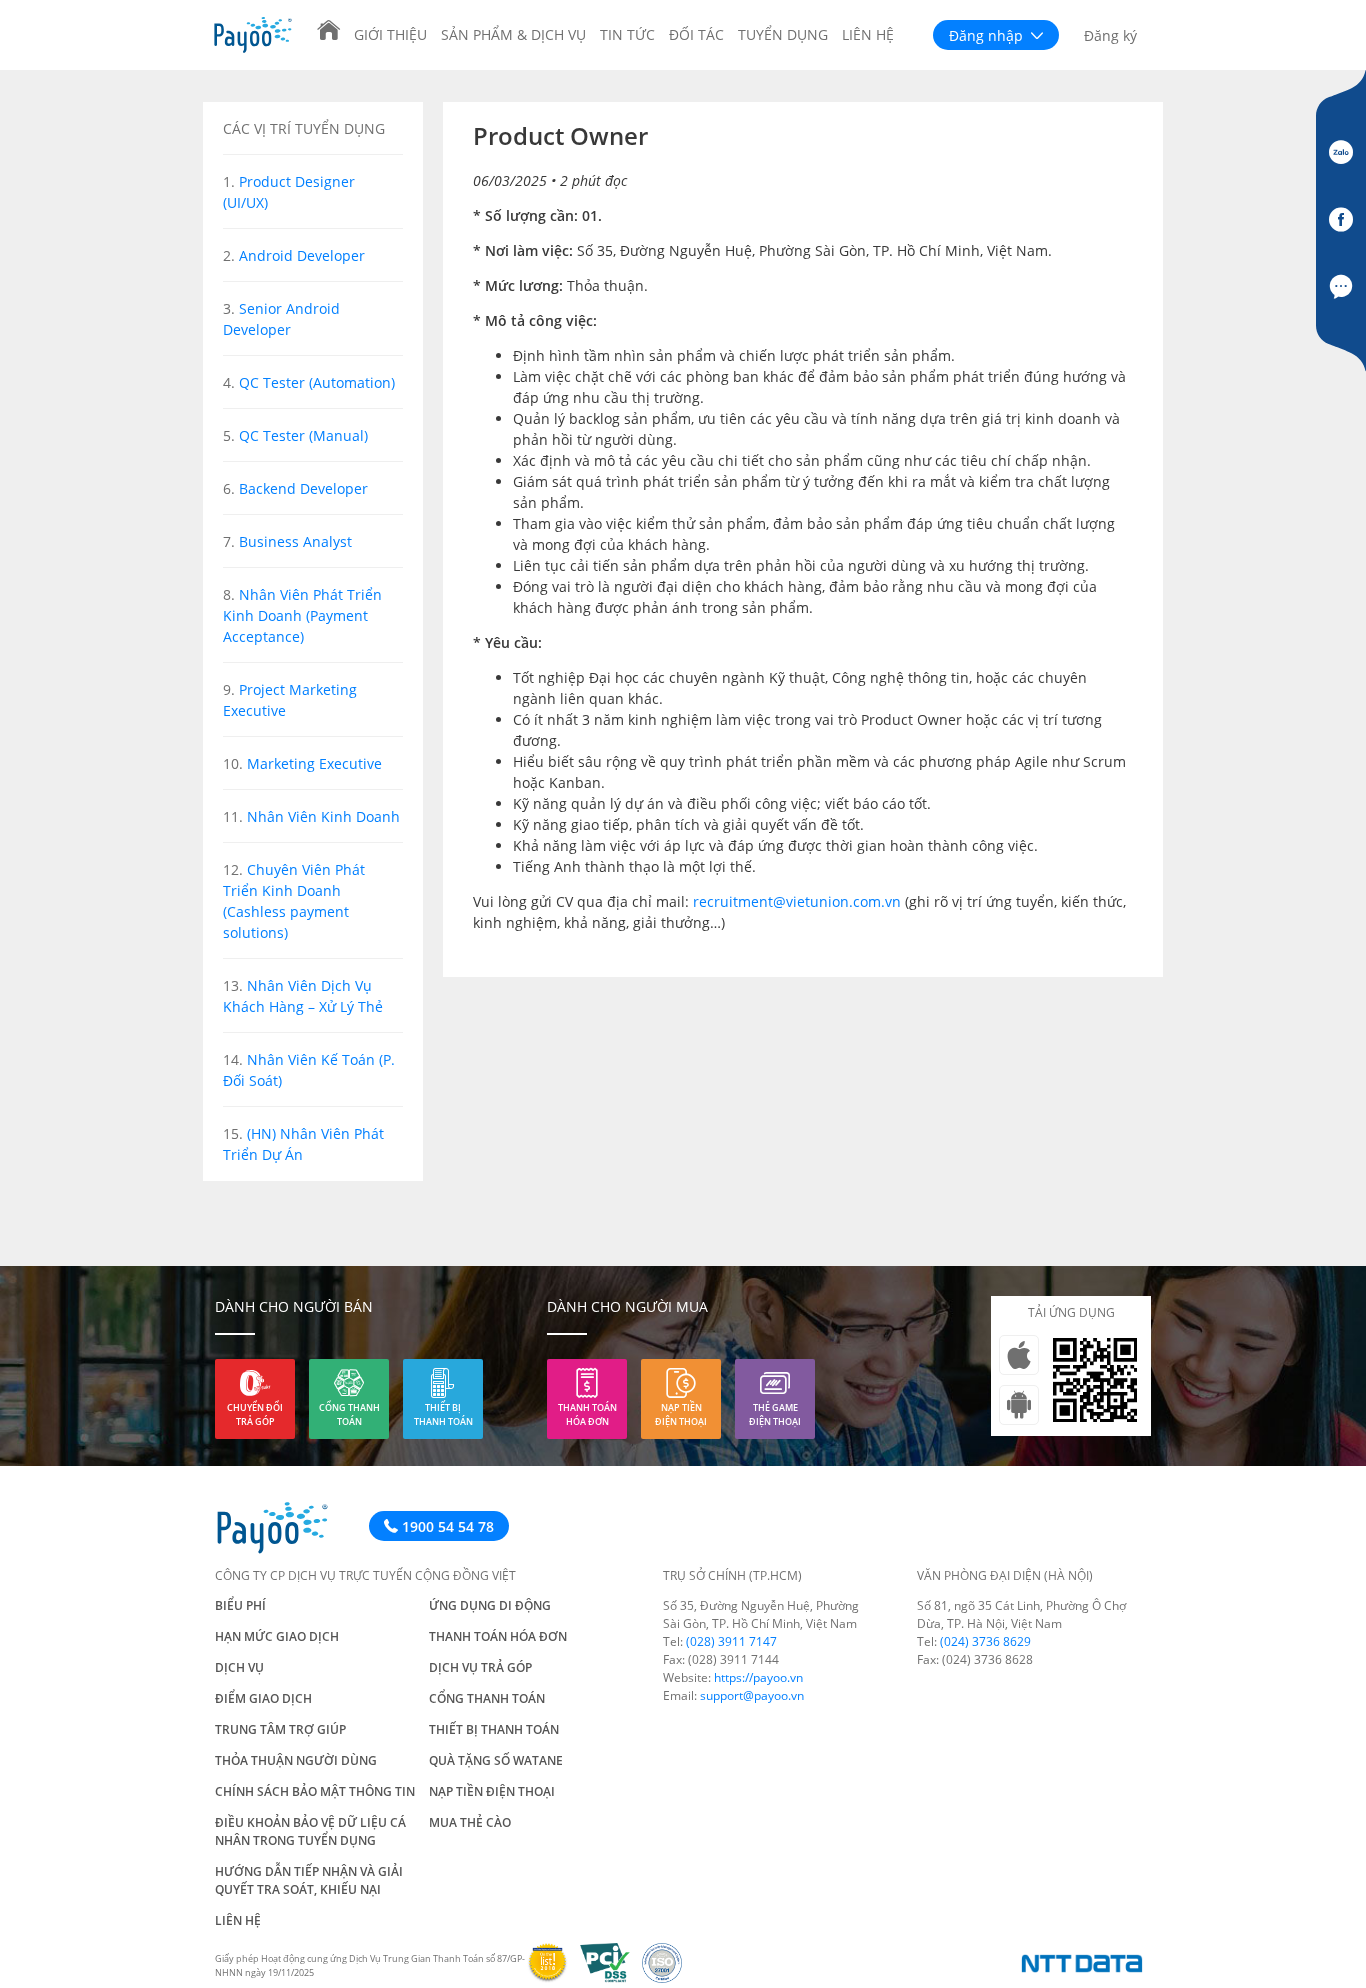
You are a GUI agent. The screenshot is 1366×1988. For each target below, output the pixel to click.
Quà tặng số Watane (496, 1760)
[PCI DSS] (611, 1977)
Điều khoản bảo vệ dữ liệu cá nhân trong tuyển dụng (310, 1831)
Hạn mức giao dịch (277, 1636)
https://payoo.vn (758, 1677)
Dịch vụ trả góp (480, 1667)
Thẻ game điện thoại (775, 1414)
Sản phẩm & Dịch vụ (513, 34)
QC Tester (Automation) (317, 382)
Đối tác (696, 34)
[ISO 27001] (666, 1977)
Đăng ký (1110, 35)
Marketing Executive (314, 763)
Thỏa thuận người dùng (296, 1760)
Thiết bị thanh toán (443, 1414)
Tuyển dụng (783, 34)
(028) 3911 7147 (731, 1641)
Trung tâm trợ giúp (280, 1729)
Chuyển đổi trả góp (255, 1414)
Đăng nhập (988, 35)
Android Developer (302, 255)
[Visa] (553, 1977)
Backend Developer (303, 488)
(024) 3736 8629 (985, 1641)
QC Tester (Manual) (303, 435)
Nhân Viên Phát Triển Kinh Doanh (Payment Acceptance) (302, 615)
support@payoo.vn (752, 1695)
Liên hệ (868, 34)
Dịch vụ (239, 1667)
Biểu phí (240, 1605)
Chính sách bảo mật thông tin (315, 1791)
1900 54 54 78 (446, 1526)
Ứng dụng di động (490, 1605)
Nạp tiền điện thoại (681, 1414)
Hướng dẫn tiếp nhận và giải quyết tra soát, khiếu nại (309, 1880)
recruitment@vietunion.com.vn (797, 901)
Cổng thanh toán (349, 1414)
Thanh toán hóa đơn (587, 1414)
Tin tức (627, 34)
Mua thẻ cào (470, 1822)
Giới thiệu (390, 34)
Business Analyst (295, 541)
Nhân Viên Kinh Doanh (323, 816)
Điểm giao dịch (263, 1698)
